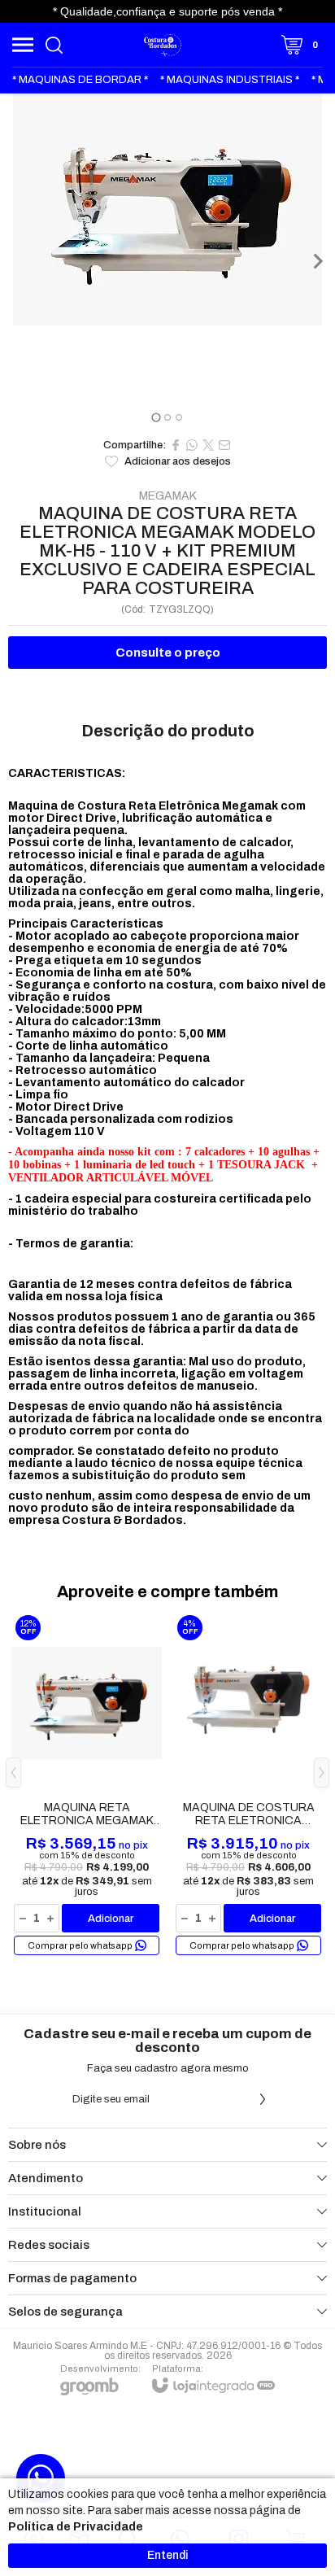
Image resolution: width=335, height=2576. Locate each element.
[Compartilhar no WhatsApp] (192, 445)
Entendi (167, 2555)
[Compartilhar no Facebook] (176, 445)
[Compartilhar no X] (208, 445)
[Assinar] (263, 2099)
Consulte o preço (168, 653)
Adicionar (111, 1919)
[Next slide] (317, 261)
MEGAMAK (168, 496)
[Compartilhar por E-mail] (224, 445)
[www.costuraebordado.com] (163, 45)
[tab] (156, 417)
